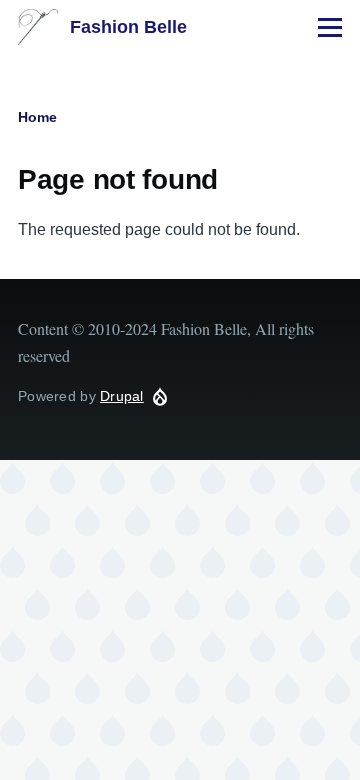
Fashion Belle (128, 27)
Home (37, 117)
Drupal (122, 396)
